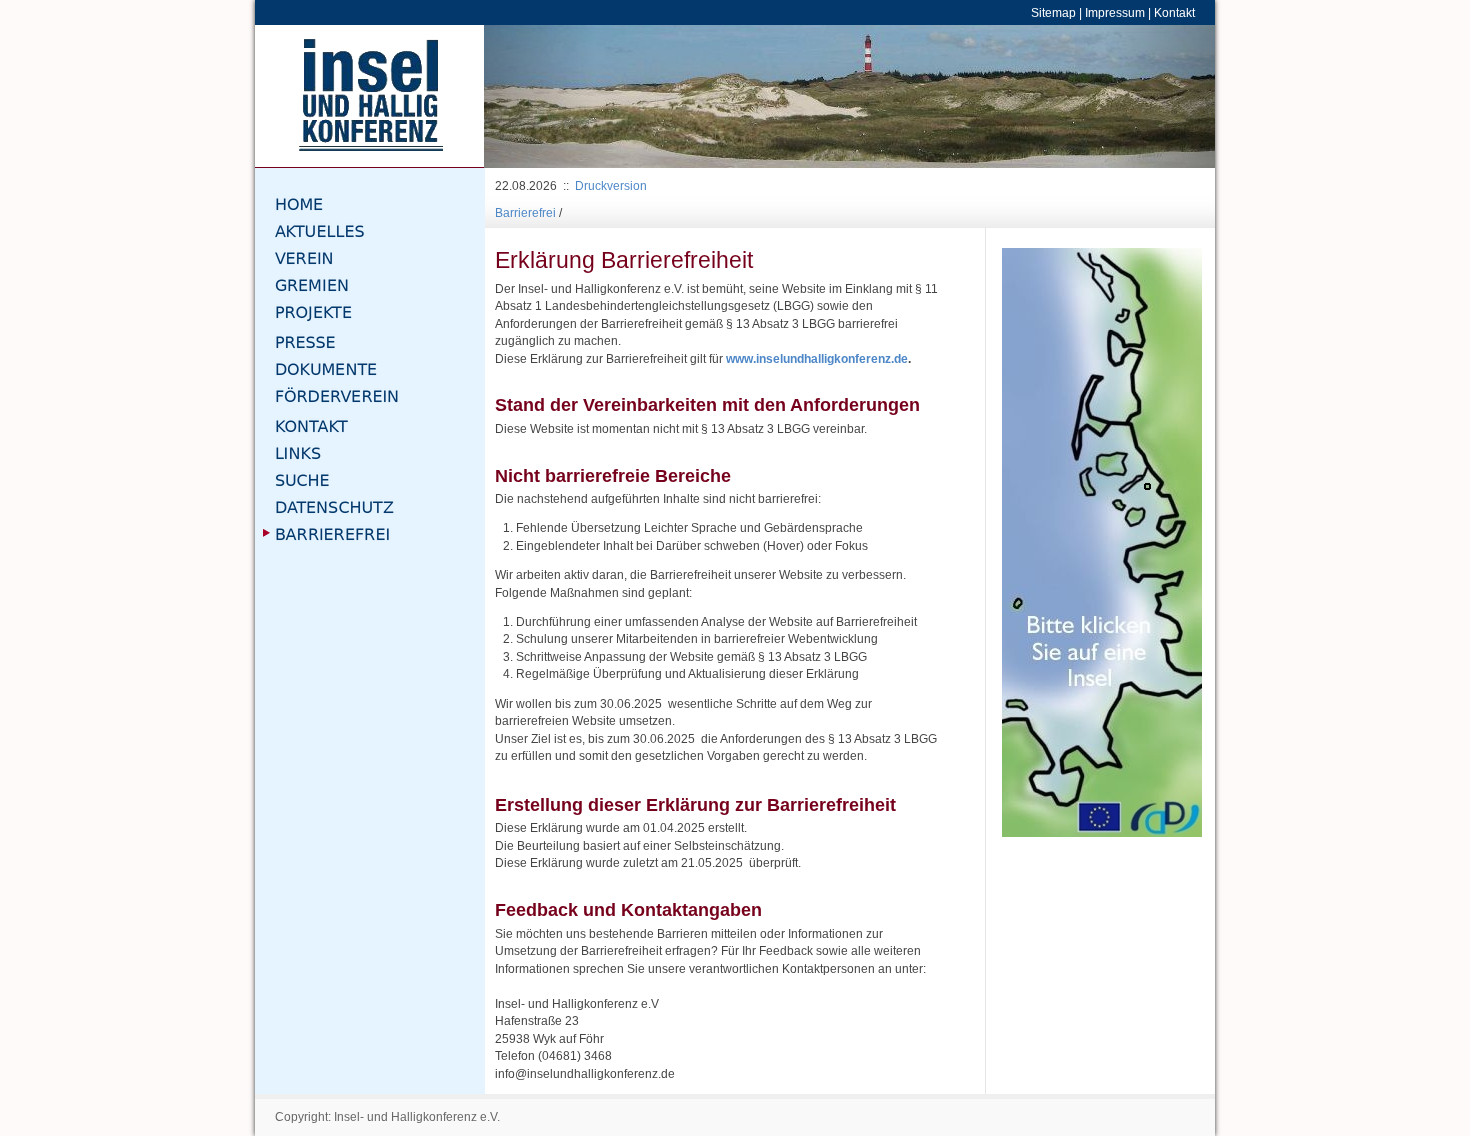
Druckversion (611, 185)
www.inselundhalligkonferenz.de (817, 358)
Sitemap (1053, 12)
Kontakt (1174, 12)
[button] (539, 96)
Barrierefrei (525, 212)
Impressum (1115, 12)
